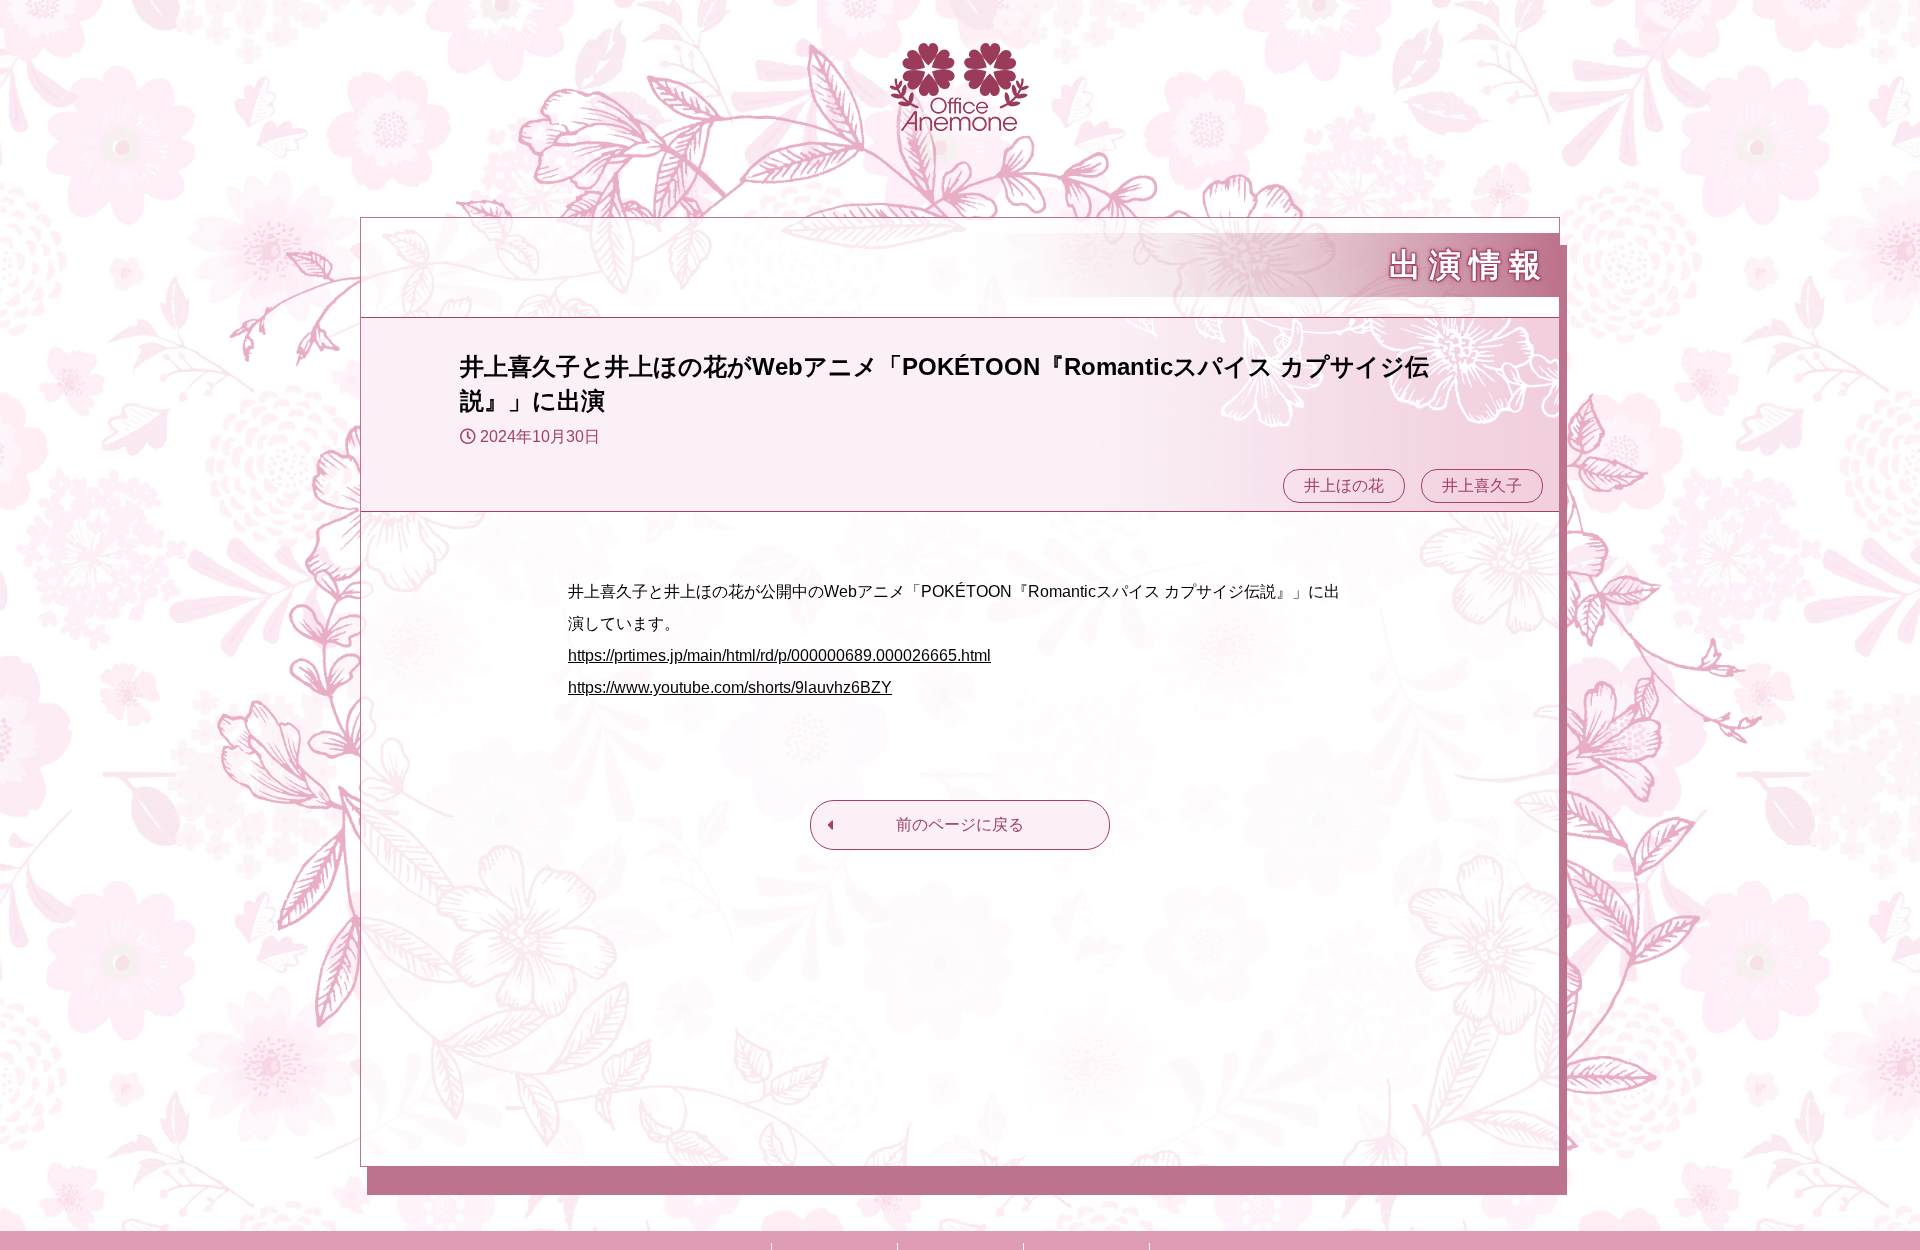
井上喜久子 (1482, 485)
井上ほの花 (1344, 485)
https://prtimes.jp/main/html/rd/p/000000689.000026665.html (779, 655)
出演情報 (1469, 265)
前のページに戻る (960, 824)
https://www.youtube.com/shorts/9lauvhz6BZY (730, 687)
